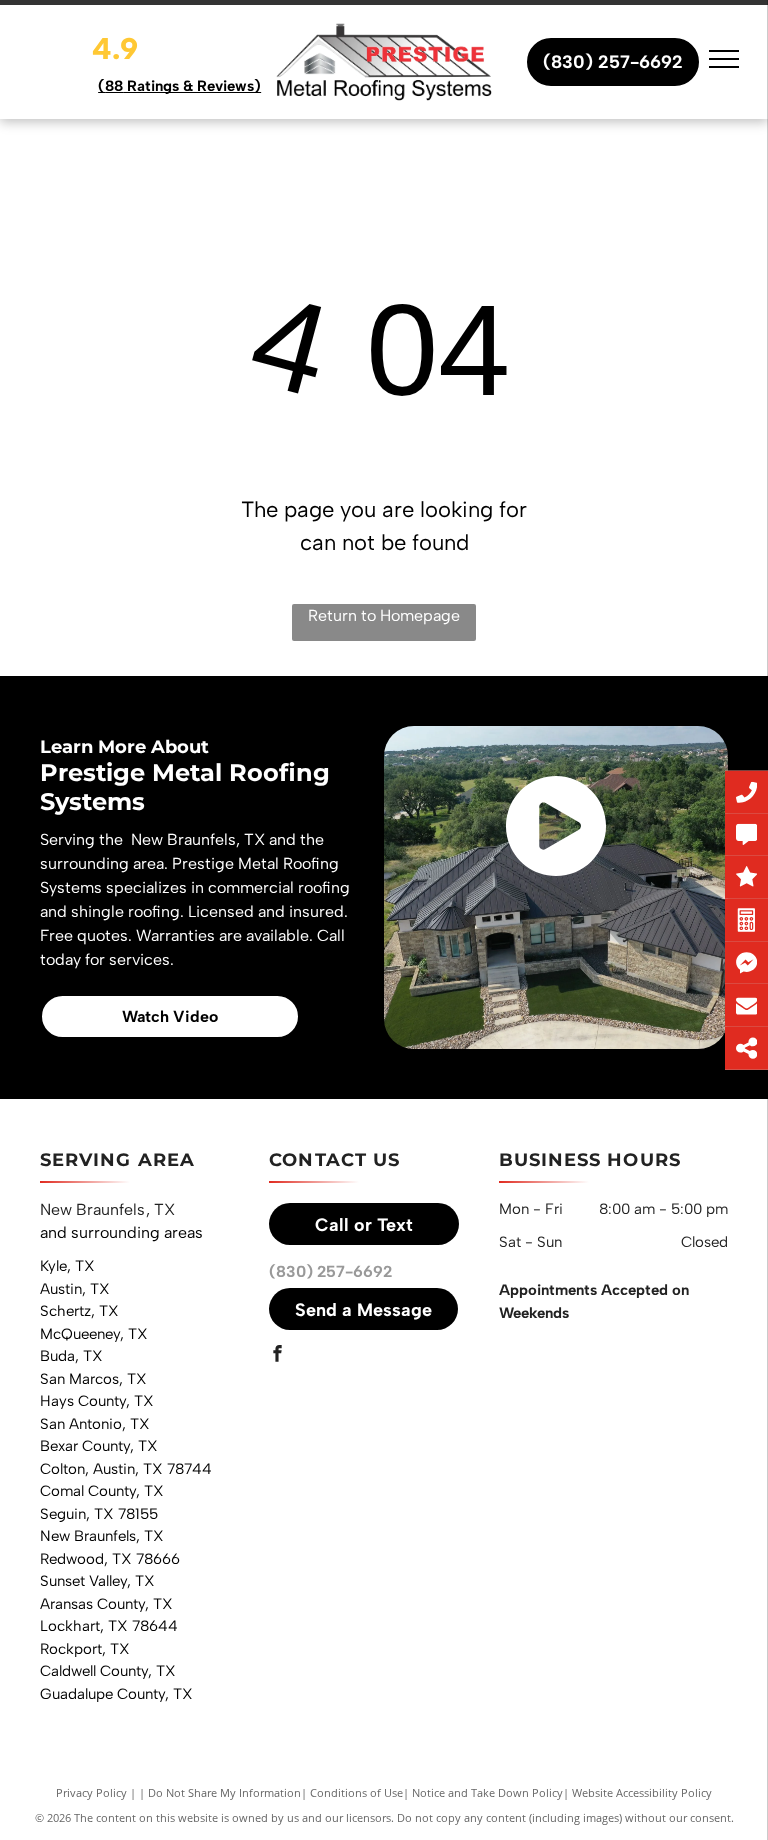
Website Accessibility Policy (642, 1792)
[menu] (724, 59)
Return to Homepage (384, 615)
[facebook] (277, 1355)
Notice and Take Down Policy (487, 1792)
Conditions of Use (356, 1792)
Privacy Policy (91, 1792)
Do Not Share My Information (224, 1792)
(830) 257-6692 (330, 1271)
